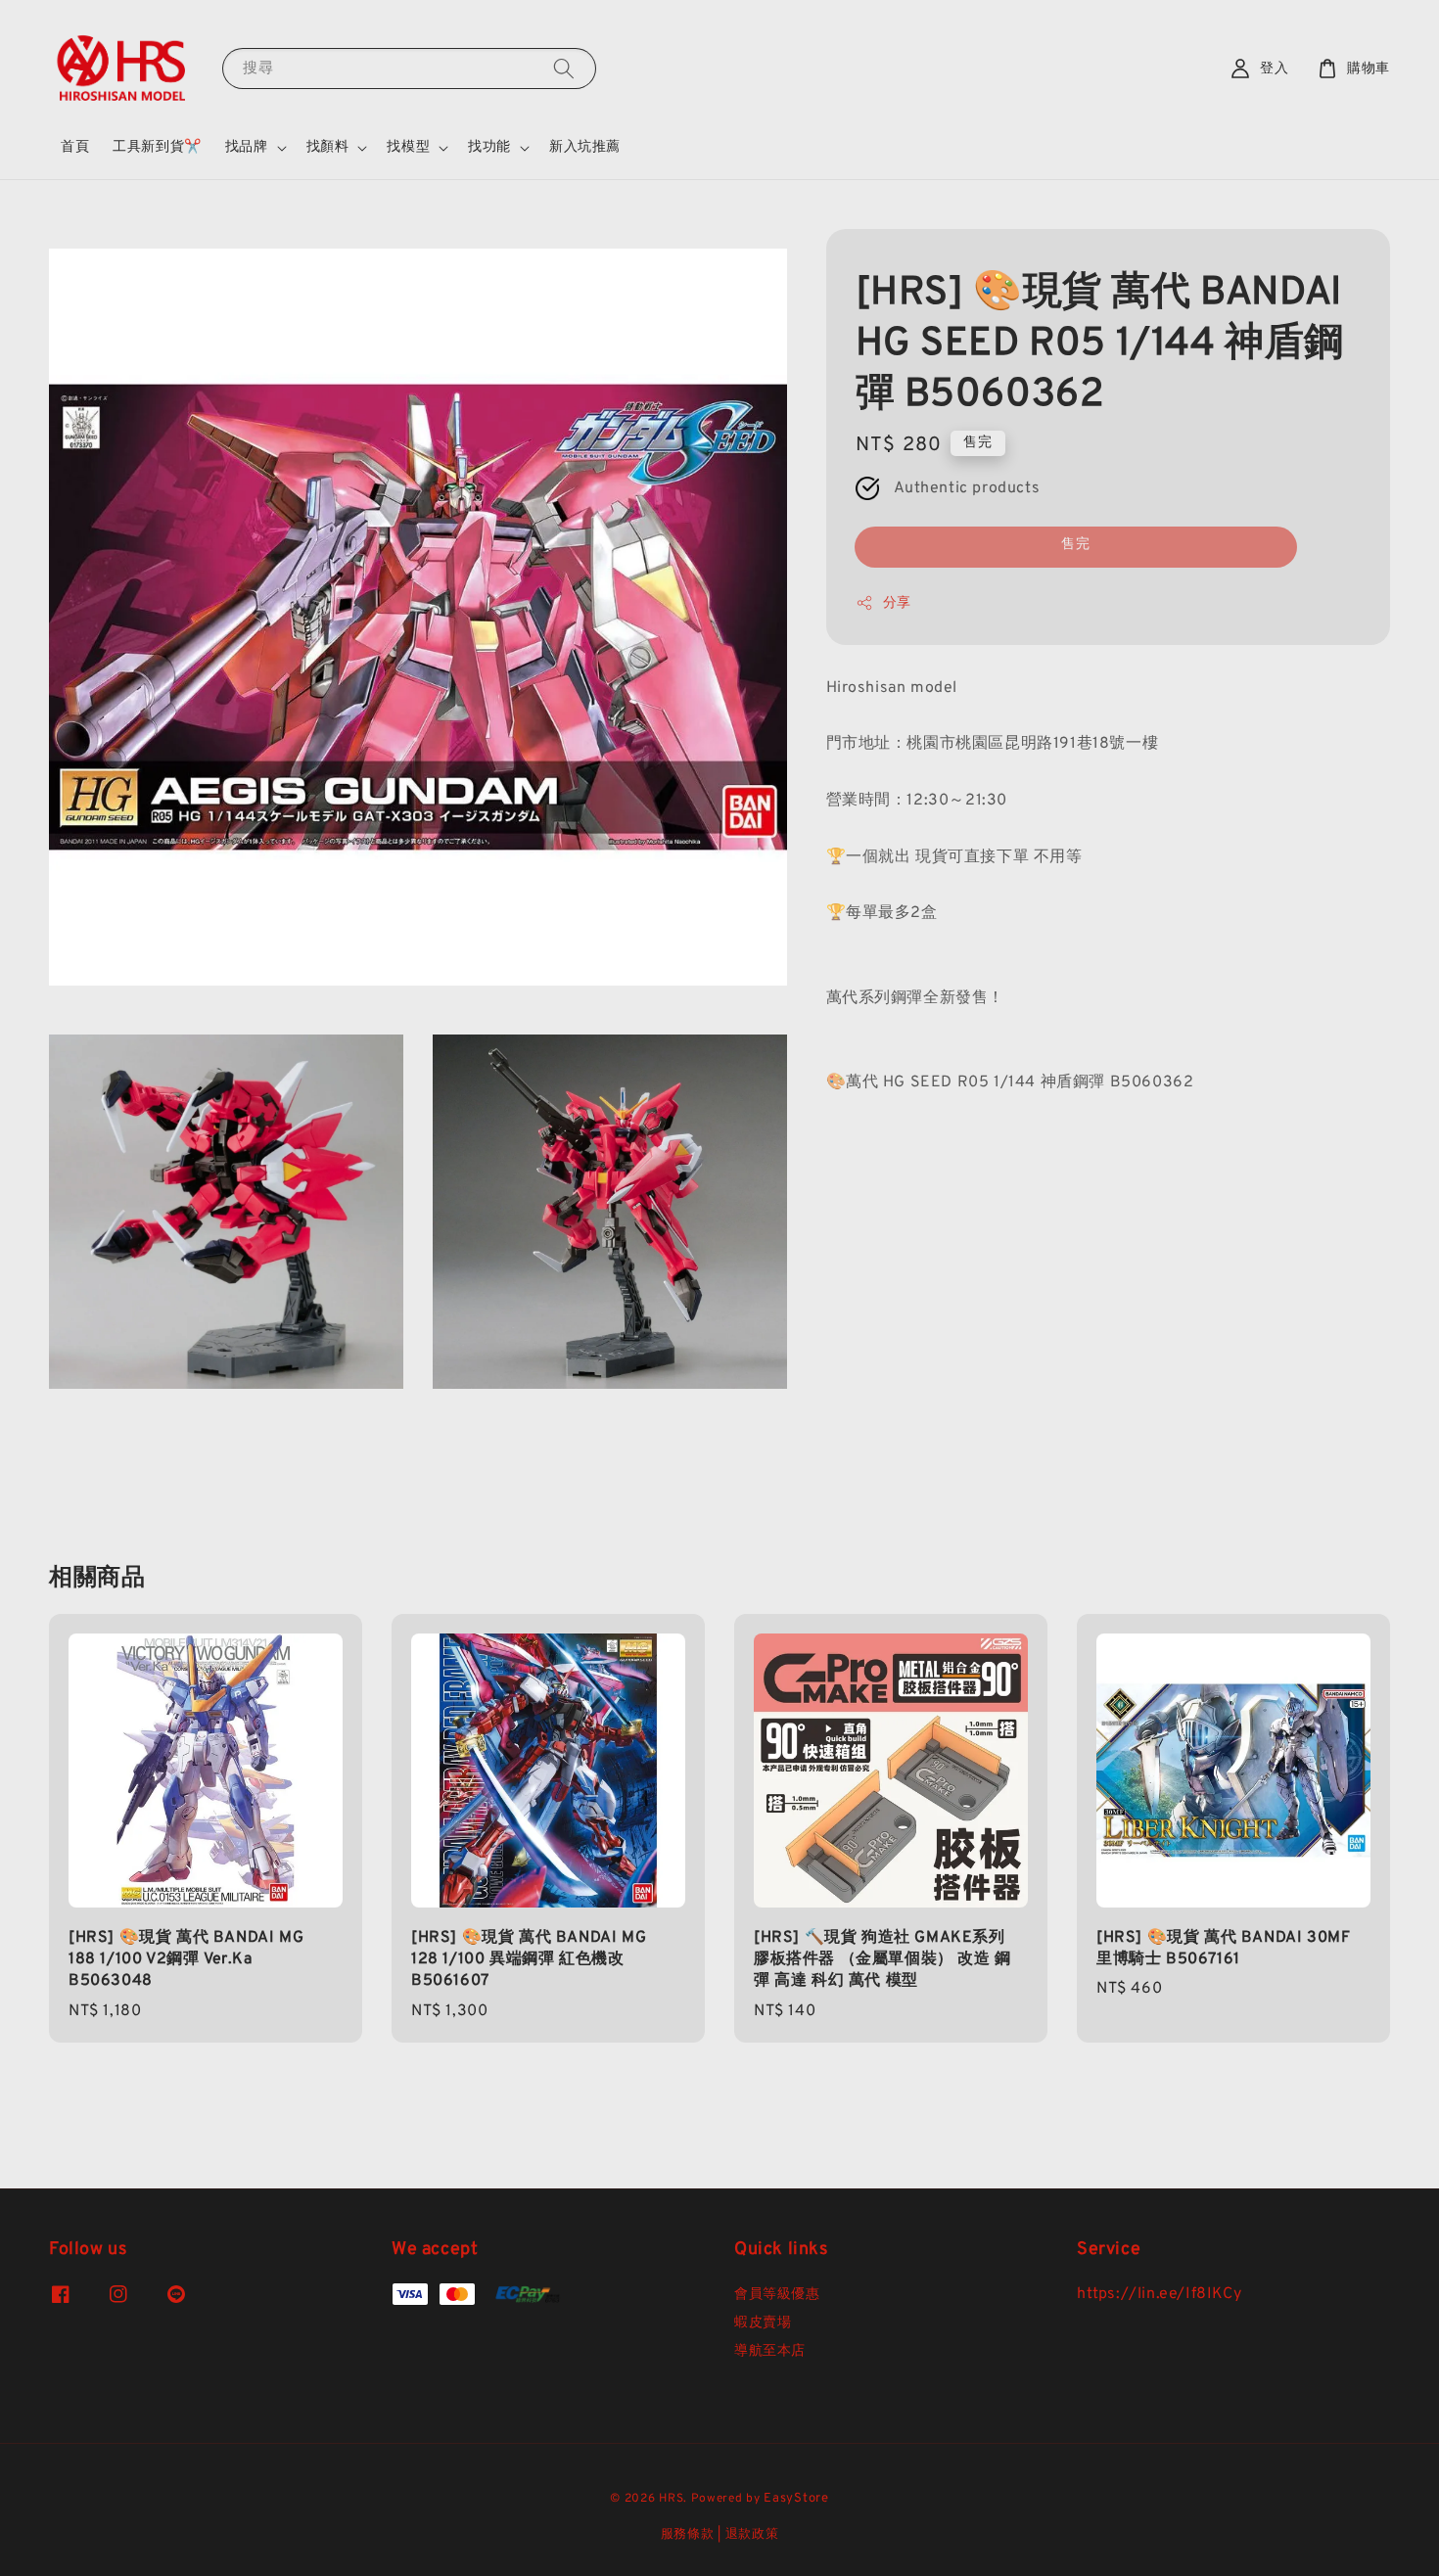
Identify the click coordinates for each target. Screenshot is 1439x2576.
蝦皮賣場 (763, 2323)
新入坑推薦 (585, 147)
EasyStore (796, 2499)
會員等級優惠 (777, 2295)
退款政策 (752, 2535)
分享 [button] (897, 602)
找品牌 (247, 147)
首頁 (75, 147)
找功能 (489, 147)
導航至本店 (770, 2351)
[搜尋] (564, 68)
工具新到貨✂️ (157, 147)
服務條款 (688, 2535)
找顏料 (328, 147)
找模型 (408, 147)
